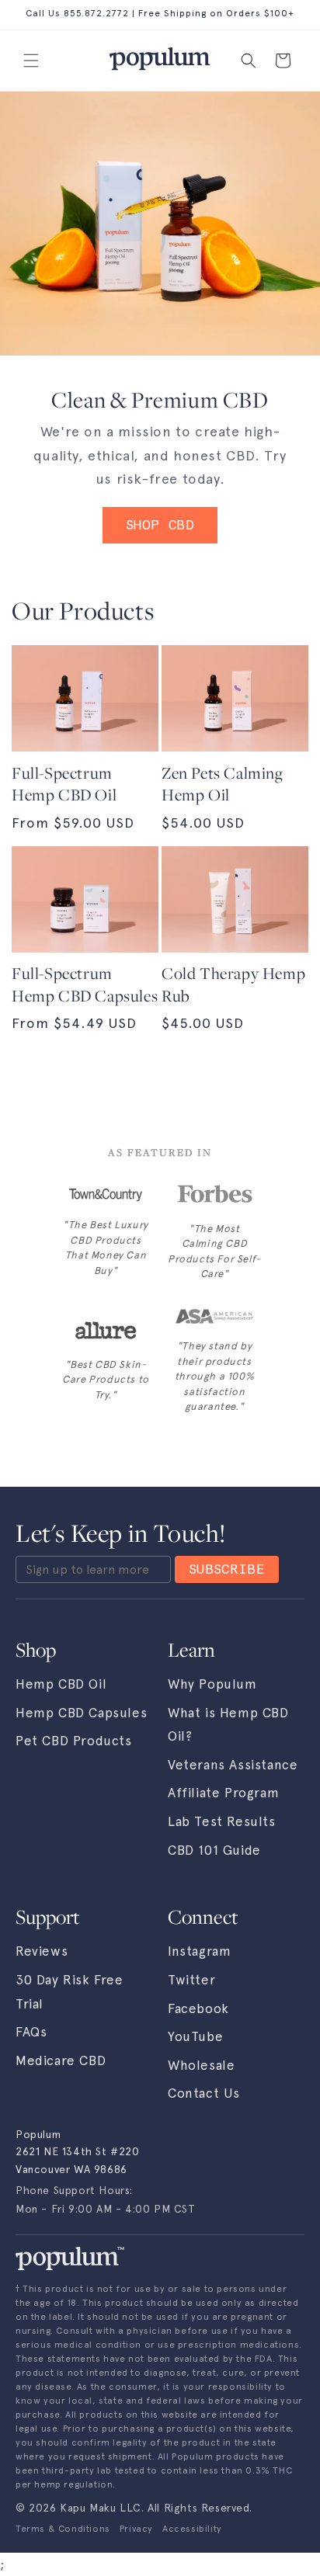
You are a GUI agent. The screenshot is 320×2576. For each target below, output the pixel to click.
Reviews (42, 1951)
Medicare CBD (61, 2060)
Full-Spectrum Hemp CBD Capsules (85, 985)
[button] (31, 61)
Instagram (199, 1951)
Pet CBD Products (74, 1741)
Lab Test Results (222, 1821)
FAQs (31, 2032)
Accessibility (192, 2529)
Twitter (191, 1980)
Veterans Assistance (233, 1765)
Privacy (136, 2529)
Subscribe (227, 1569)
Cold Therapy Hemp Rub (233, 985)
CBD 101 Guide (214, 1850)
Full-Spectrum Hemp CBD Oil (64, 785)
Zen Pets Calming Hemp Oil (223, 785)
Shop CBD (160, 525)
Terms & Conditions (63, 2529)
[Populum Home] (70, 2258)
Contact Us (204, 2093)
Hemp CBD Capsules (81, 1713)
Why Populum (212, 1684)
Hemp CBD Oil (61, 1684)
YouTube (195, 2036)
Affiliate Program (223, 1793)
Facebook (198, 2008)
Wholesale (201, 2065)
